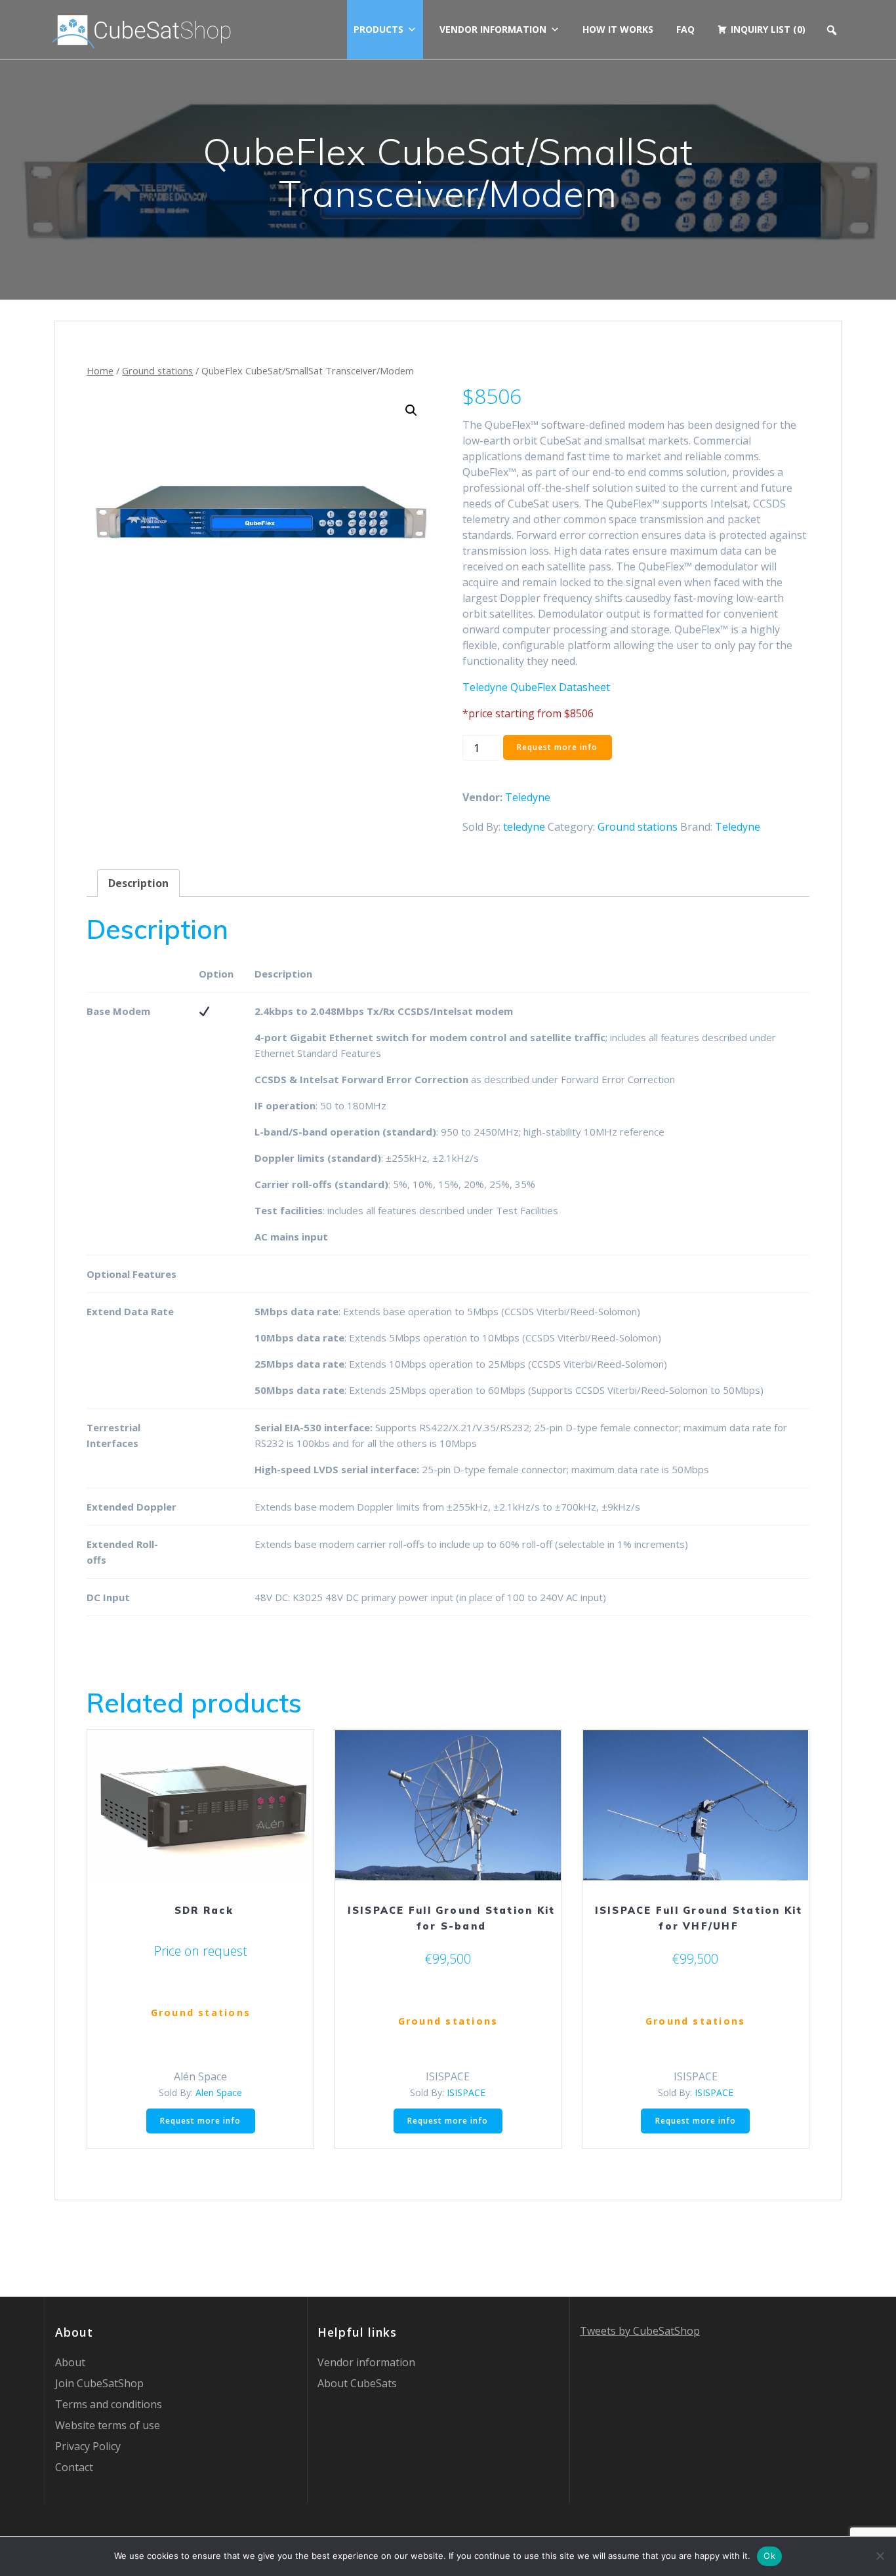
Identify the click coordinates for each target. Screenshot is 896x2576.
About (70, 2362)
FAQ (685, 29)
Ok (769, 2556)
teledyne (524, 827)
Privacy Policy (88, 2446)
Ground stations (157, 370)
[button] (411, 410)
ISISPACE (466, 2092)
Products (378, 29)
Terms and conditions (109, 2404)
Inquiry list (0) (768, 29)
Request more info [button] (200, 2121)
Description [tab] (138, 883)
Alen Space (219, 2092)
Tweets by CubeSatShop (640, 2331)
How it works (618, 29)
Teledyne (528, 797)
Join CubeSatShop (99, 2383)
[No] (880, 2556)
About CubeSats (357, 2383)
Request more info (557, 747)
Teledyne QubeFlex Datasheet (536, 687)
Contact (74, 2467)
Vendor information (493, 29)
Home (100, 370)
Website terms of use (108, 2425)
